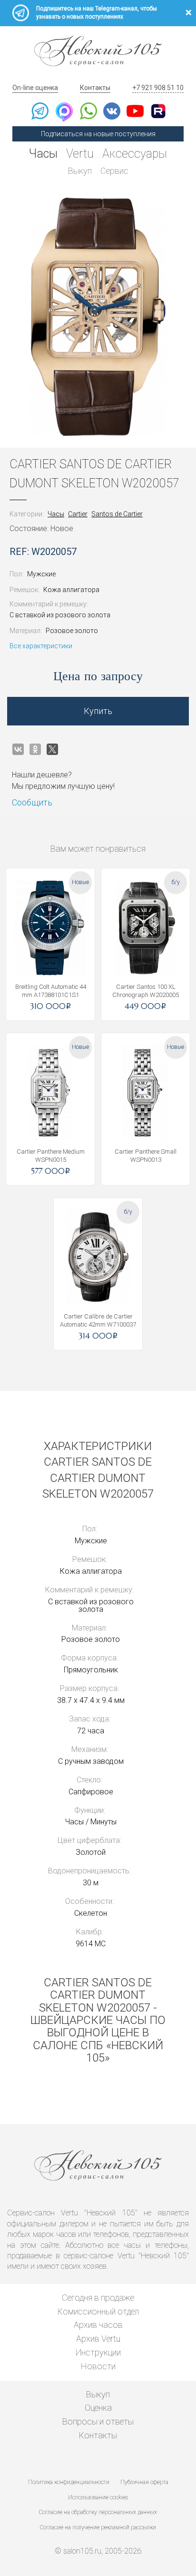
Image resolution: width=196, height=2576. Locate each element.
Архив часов (98, 2325)
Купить (98, 711)
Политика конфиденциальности (69, 2482)
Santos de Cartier (117, 514)
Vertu (80, 154)
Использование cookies (98, 2497)
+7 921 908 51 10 (158, 88)
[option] (98, 317)
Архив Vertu (98, 2339)
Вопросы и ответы (98, 2421)
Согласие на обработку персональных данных (98, 2512)
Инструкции (98, 2352)
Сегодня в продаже (98, 2298)
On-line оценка (35, 88)
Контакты (95, 88)
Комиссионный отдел (98, 2311)
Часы (43, 154)
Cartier (78, 514)
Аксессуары (135, 154)
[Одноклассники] (35, 749)
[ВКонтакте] (18, 749)
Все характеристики (41, 646)
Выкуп (80, 171)
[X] (52, 749)
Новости (98, 2366)
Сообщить (32, 802)
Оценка (98, 2408)
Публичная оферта (144, 2482)
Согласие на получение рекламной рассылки (98, 2527)
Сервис (114, 171)
